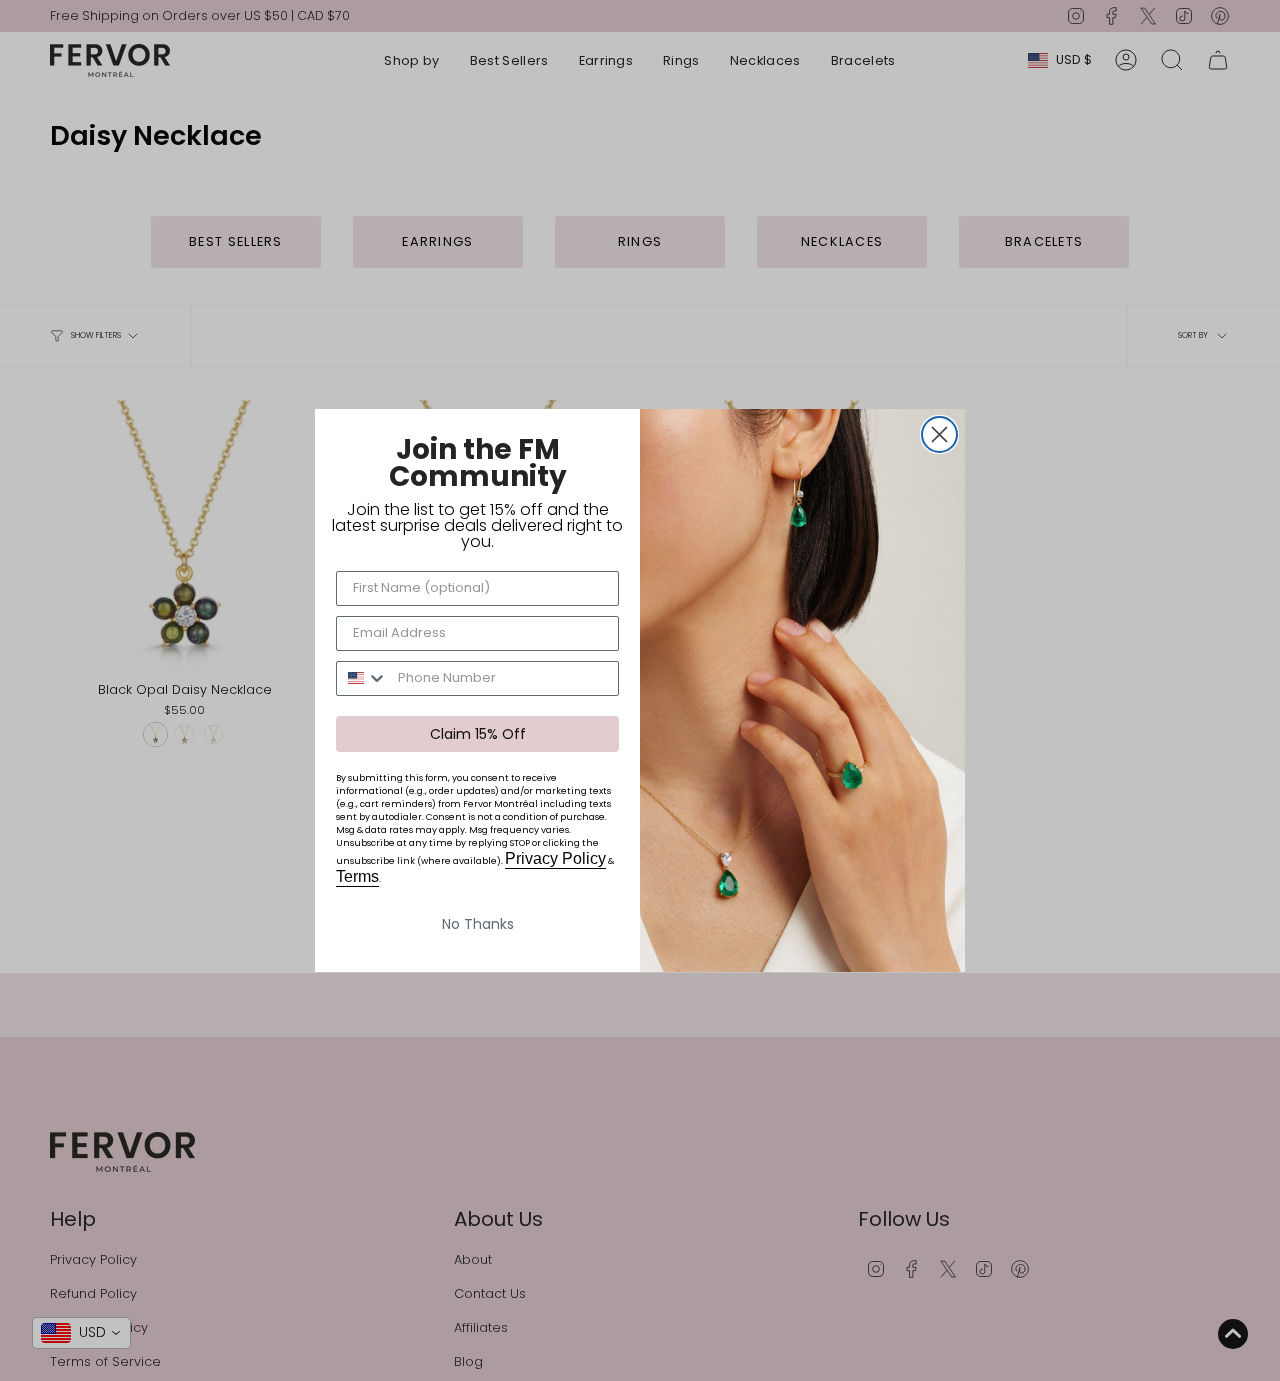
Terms (357, 876)
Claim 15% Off (478, 734)
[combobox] (362, 678)
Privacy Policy (555, 858)
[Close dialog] (939, 434)
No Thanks (478, 924)
